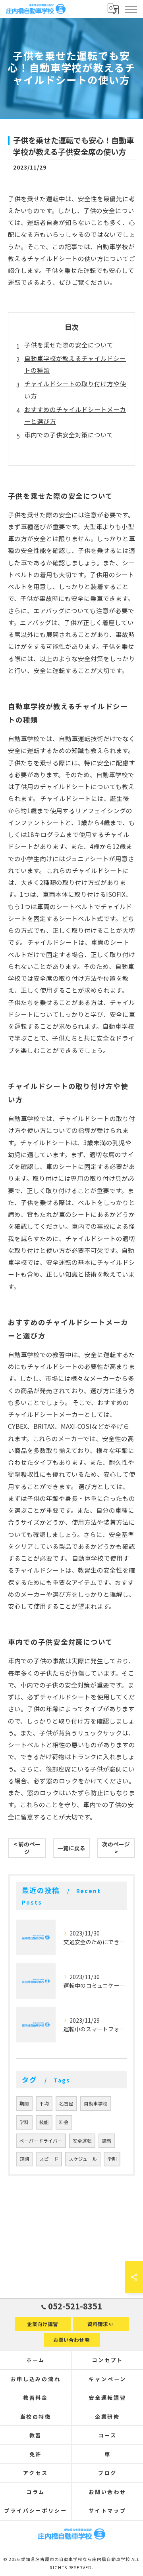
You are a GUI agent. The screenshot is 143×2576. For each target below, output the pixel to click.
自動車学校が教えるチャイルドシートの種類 (75, 364)
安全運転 (82, 2141)
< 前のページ (27, 1848)
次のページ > (116, 1848)
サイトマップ (107, 2510)
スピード (49, 2159)
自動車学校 (96, 2103)
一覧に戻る (71, 1848)
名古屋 (66, 2103)
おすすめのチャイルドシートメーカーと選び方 (75, 415)
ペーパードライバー (41, 2141)
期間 (24, 2103)
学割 (112, 2159)
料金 (64, 2122)
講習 (107, 2141)
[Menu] (131, 9)
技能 (44, 2122)
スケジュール (83, 2159)
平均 (44, 2103)
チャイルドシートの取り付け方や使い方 (75, 389)
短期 (24, 2159)
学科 (24, 2122)
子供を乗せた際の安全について (69, 345)
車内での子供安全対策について (69, 435)
